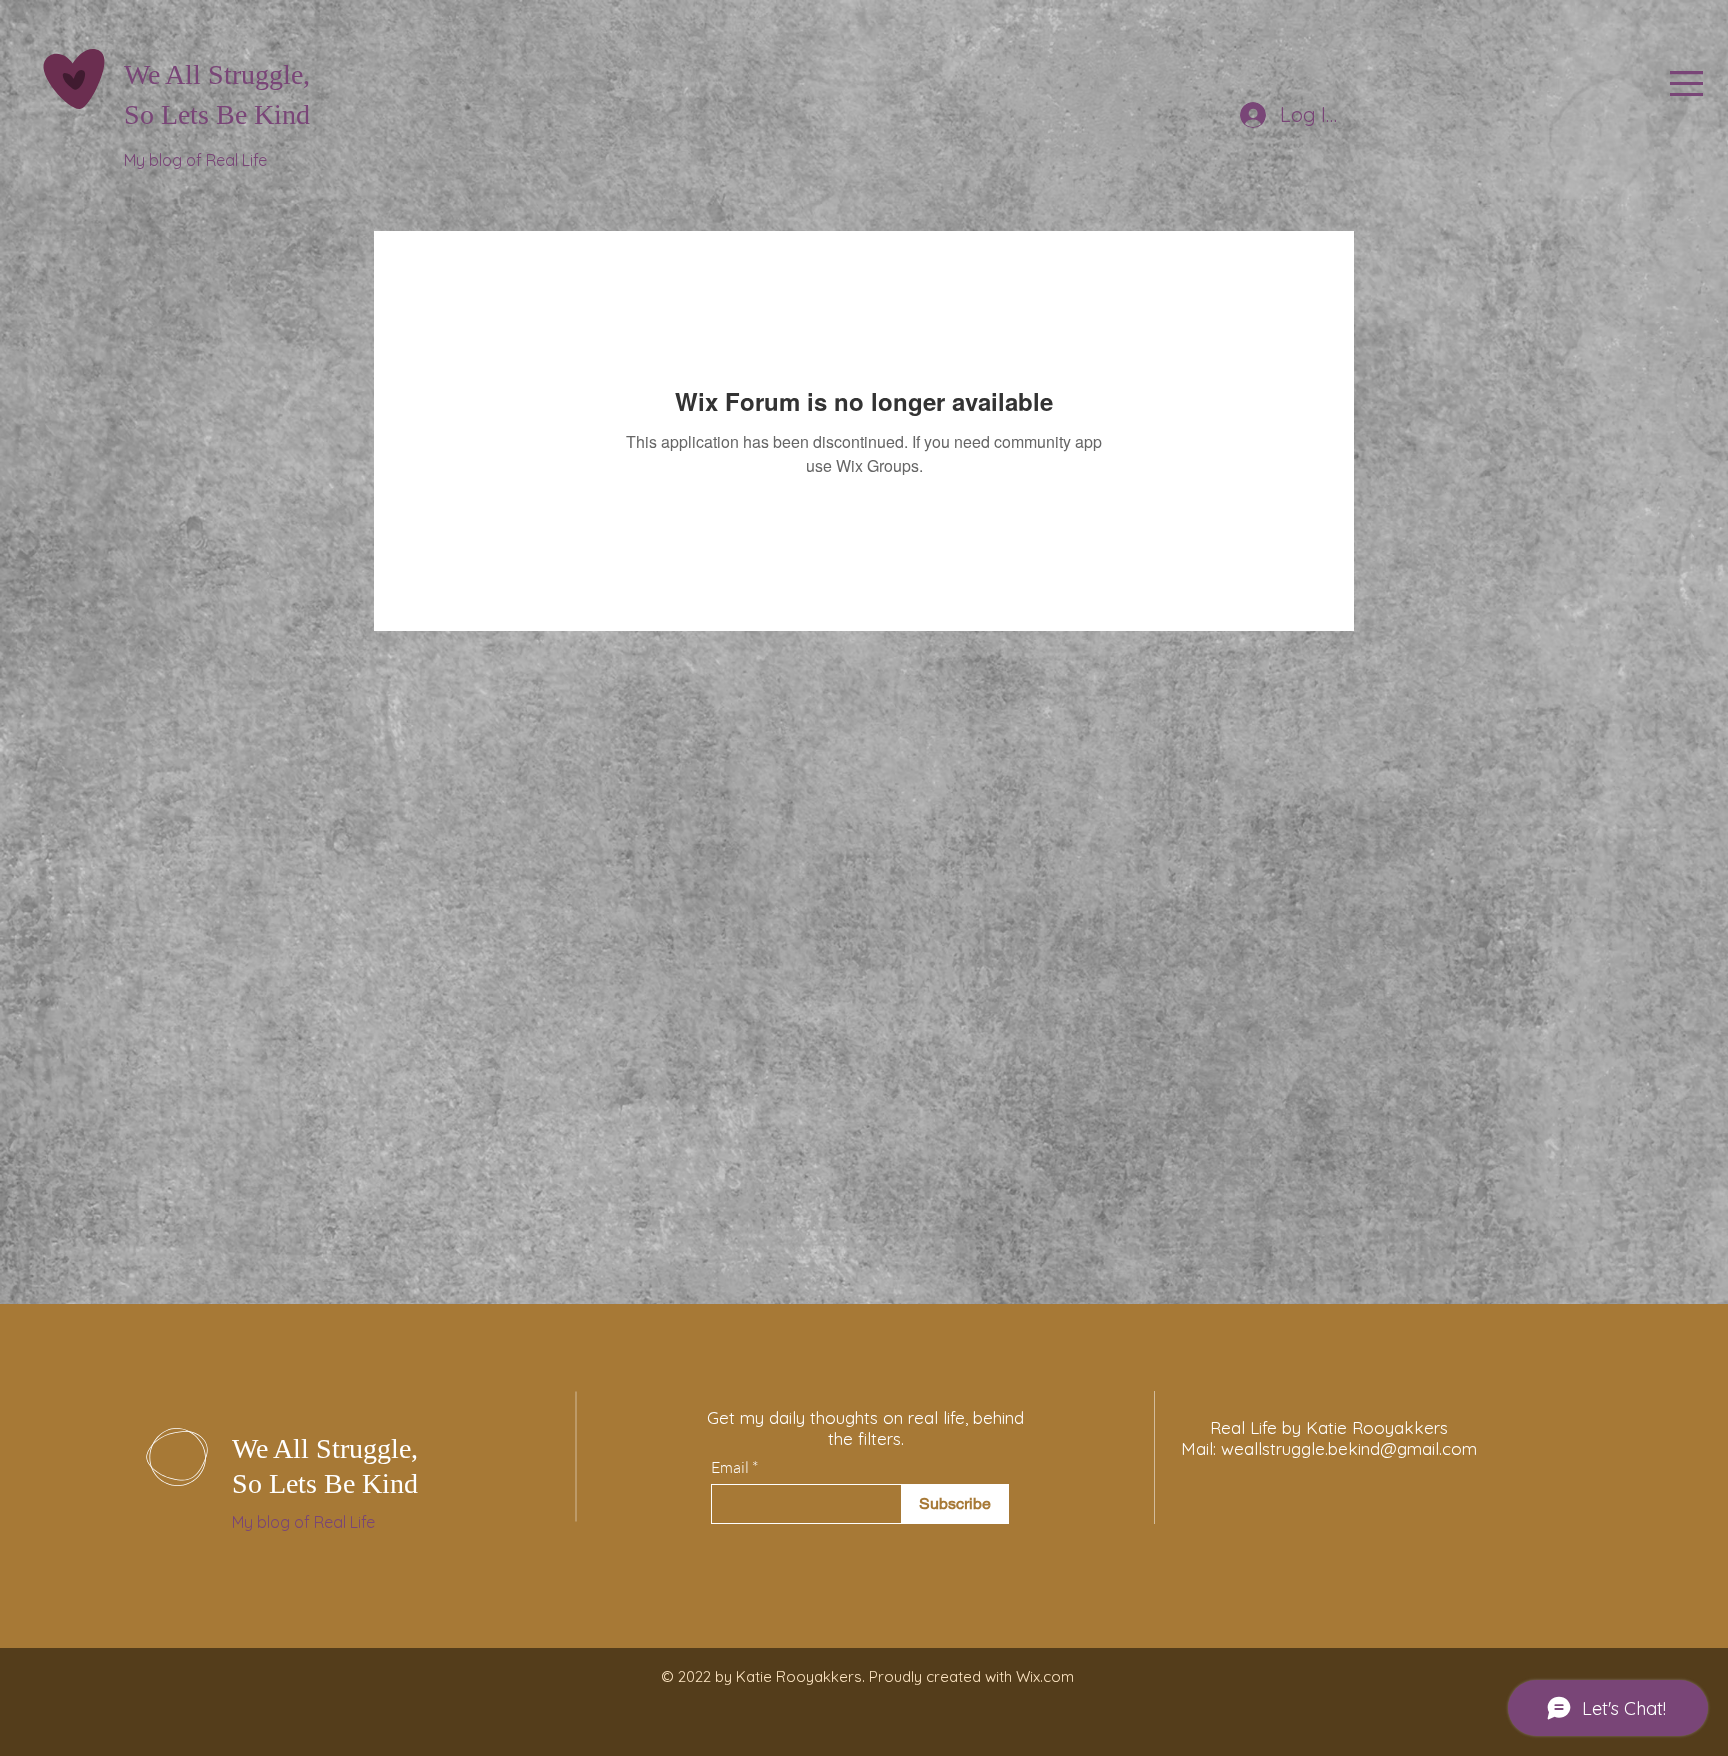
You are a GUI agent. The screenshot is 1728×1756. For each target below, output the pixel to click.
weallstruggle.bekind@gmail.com (1349, 1448)
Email (730, 1467)
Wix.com (1045, 1676)
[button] (1686, 83)
